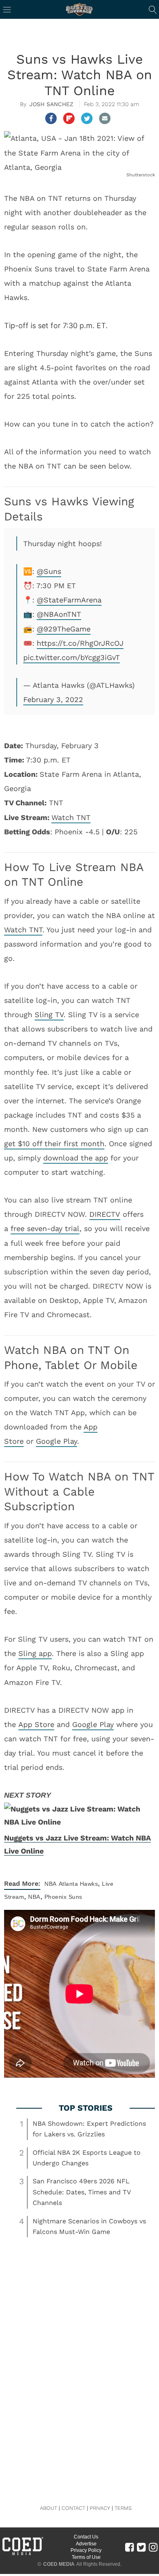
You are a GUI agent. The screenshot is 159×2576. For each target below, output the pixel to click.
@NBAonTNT (59, 614)
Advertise (86, 2544)
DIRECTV (105, 1214)
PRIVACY (100, 2508)
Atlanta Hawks (78, 1884)
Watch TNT (71, 817)
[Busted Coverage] (79, 9)
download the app (76, 1158)
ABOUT (49, 2508)
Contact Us (86, 2537)
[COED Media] (22, 2554)
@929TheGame (64, 629)
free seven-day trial (45, 1228)
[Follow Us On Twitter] (141, 2547)
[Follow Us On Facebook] (129, 2547)
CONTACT (73, 2508)
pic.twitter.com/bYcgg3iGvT (72, 657)
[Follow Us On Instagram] (153, 2547)
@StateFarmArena (69, 600)
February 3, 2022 (53, 699)
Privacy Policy (86, 2550)
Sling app (35, 1653)
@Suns (49, 571)
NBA (51, 1884)
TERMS (123, 2508)
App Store (36, 1724)
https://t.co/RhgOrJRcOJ (80, 643)
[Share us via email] (105, 118)
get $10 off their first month (54, 1144)
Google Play (56, 1441)
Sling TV (49, 1015)
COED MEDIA (59, 2564)
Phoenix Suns (63, 1897)
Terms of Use (86, 2557)
